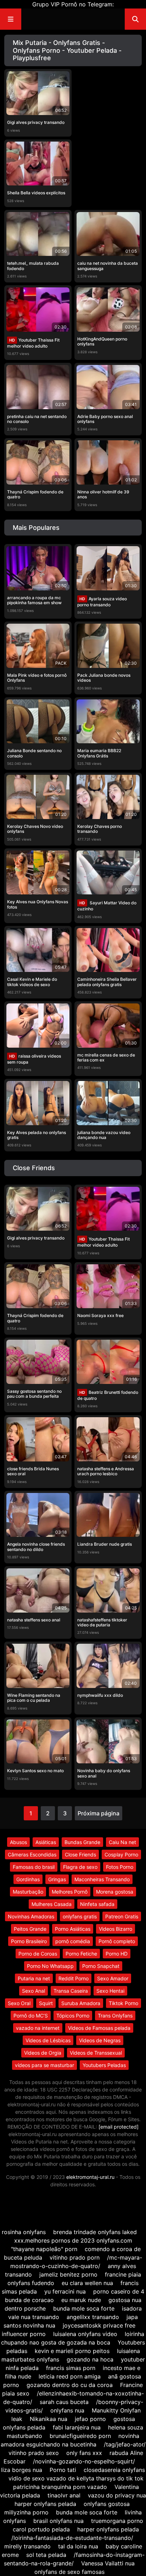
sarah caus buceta (64, 2402)
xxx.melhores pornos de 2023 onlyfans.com (73, 2240)
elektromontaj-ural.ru (90, 2177)
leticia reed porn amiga (70, 2376)
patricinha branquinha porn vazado (60, 2487)
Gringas (57, 1879)
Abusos (18, 1842)
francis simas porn (71, 2368)
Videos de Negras (100, 2040)
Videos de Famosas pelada (99, 2028)
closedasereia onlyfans (114, 2470)
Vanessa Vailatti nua (108, 2563)
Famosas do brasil (34, 1867)
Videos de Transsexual (96, 2053)
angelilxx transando (93, 2317)
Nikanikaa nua (49, 2419)
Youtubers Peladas (104, 2065)
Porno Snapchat (101, 1966)
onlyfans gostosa (107, 2504)
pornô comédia (73, 1941)
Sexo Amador (113, 1978)
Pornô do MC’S (31, 2016)
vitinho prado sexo (34, 2453)
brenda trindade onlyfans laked (95, 2232)
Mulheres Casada (52, 1904)
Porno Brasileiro (29, 1941)
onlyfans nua (67, 2410)
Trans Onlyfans (115, 2016)
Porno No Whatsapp (50, 1966)
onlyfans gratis (80, 1916)
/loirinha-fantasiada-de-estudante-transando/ (72, 2538)
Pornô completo (117, 1941)
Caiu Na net (122, 1842)
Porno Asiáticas (73, 1929)
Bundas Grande (82, 1842)
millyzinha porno (26, 2512)
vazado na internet (38, 2028)
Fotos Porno (120, 1867)
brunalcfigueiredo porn (80, 2436)
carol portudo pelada (41, 2529)
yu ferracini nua (65, 2291)
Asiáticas (46, 1842)
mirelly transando (27, 2546)
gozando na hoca (90, 2359)
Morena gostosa (115, 1892)
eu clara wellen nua (87, 2283)
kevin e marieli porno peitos (72, 2351)
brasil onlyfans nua (58, 2521)
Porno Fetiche (81, 1954)
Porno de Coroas (38, 1954)
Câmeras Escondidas (32, 1854)
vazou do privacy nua (117, 2495)
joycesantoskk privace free (99, 2325)
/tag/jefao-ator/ (125, 2444)
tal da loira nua (78, 2546)
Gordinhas (28, 1879)
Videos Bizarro (116, 1929)
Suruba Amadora (81, 2003)
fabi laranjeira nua (77, 2427)
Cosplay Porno (121, 1854)
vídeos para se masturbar (44, 2065)
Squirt (46, 2003)
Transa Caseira (71, 1991)
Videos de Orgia (43, 2053)
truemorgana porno (117, 2521)
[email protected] (119, 2127)
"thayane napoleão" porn (44, 2249)
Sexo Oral (19, 2003)
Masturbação (28, 1892)
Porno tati (63, 2470)
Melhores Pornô (70, 1892)
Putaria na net (34, 1978)
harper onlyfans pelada (45, 2504)
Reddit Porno (74, 1978)
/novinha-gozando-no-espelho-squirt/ (84, 2461)
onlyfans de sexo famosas (69, 2572)
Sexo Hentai (110, 1991)
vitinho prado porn (75, 2257)
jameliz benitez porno (68, 2274)
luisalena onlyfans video (85, 2334)
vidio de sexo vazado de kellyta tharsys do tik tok (76, 2478)
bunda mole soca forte (84, 2308)
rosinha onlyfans (24, 2232)
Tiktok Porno (123, 2003)
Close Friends (80, 1854)
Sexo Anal (33, 1991)
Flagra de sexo (80, 1867)
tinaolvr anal (64, 2495)
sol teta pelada (46, 2555)
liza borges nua (22, 2470)
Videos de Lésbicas (48, 2040)
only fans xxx (84, 2453)
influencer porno (24, 2334)
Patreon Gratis (122, 1916)
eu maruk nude (81, 2300)
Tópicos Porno (73, 2016)
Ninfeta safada (97, 1904)
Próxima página (99, 1813)
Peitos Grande (30, 1929)
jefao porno (90, 2419)
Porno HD (117, 1954)
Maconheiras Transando (102, 1879)
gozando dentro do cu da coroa (70, 2385)
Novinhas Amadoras (31, 1916)
